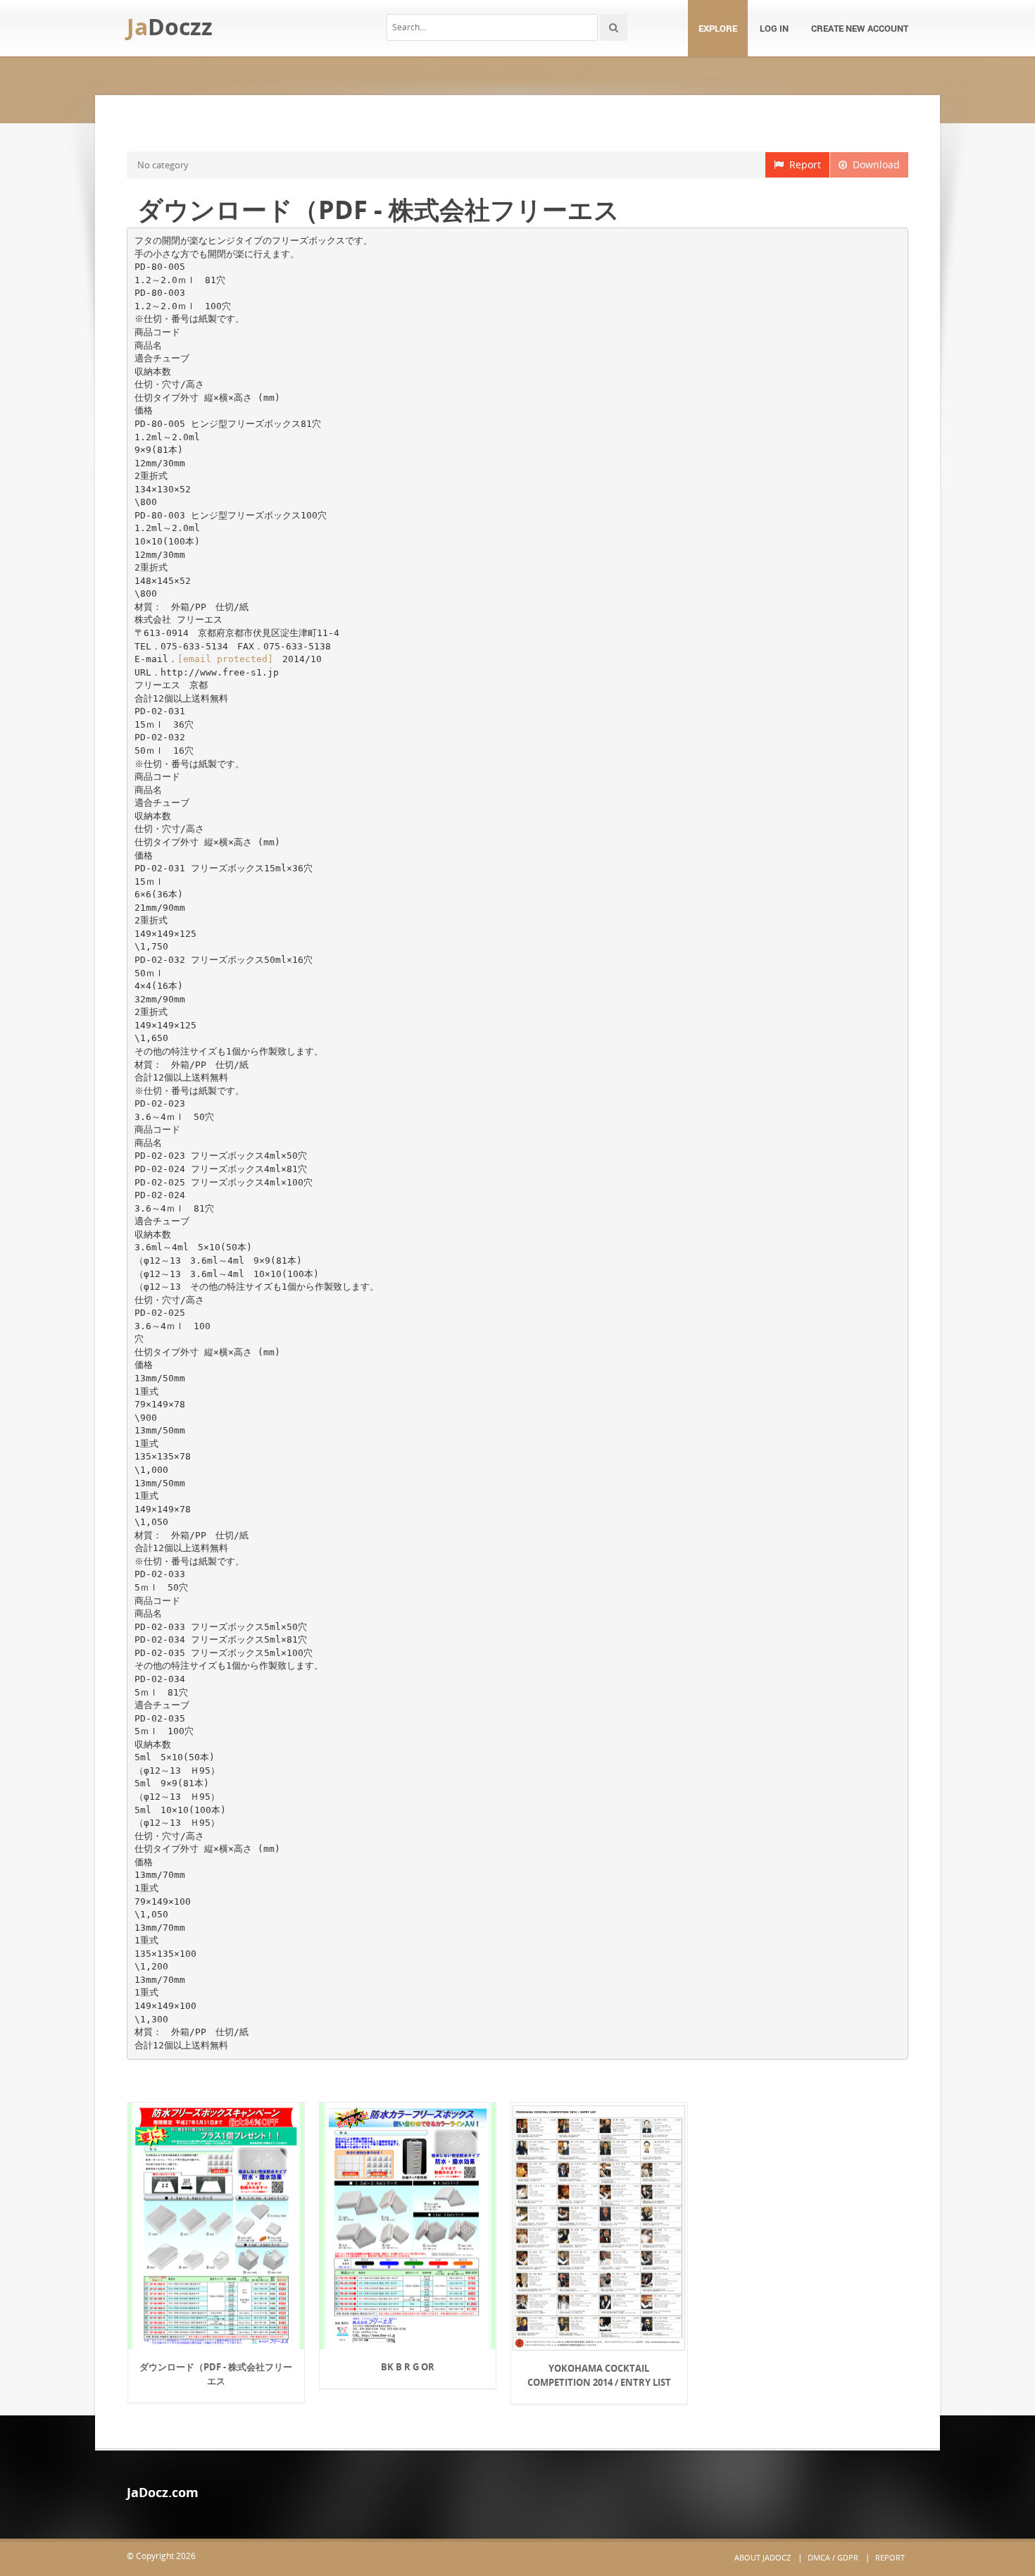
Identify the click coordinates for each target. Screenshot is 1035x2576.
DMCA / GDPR (833, 2557)
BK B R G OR (408, 2367)
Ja (170, 26)
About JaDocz (763, 2557)
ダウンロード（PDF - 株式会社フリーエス (216, 2374)
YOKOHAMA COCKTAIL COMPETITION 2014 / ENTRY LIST (599, 2375)
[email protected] (225, 659)
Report (802, 164)
